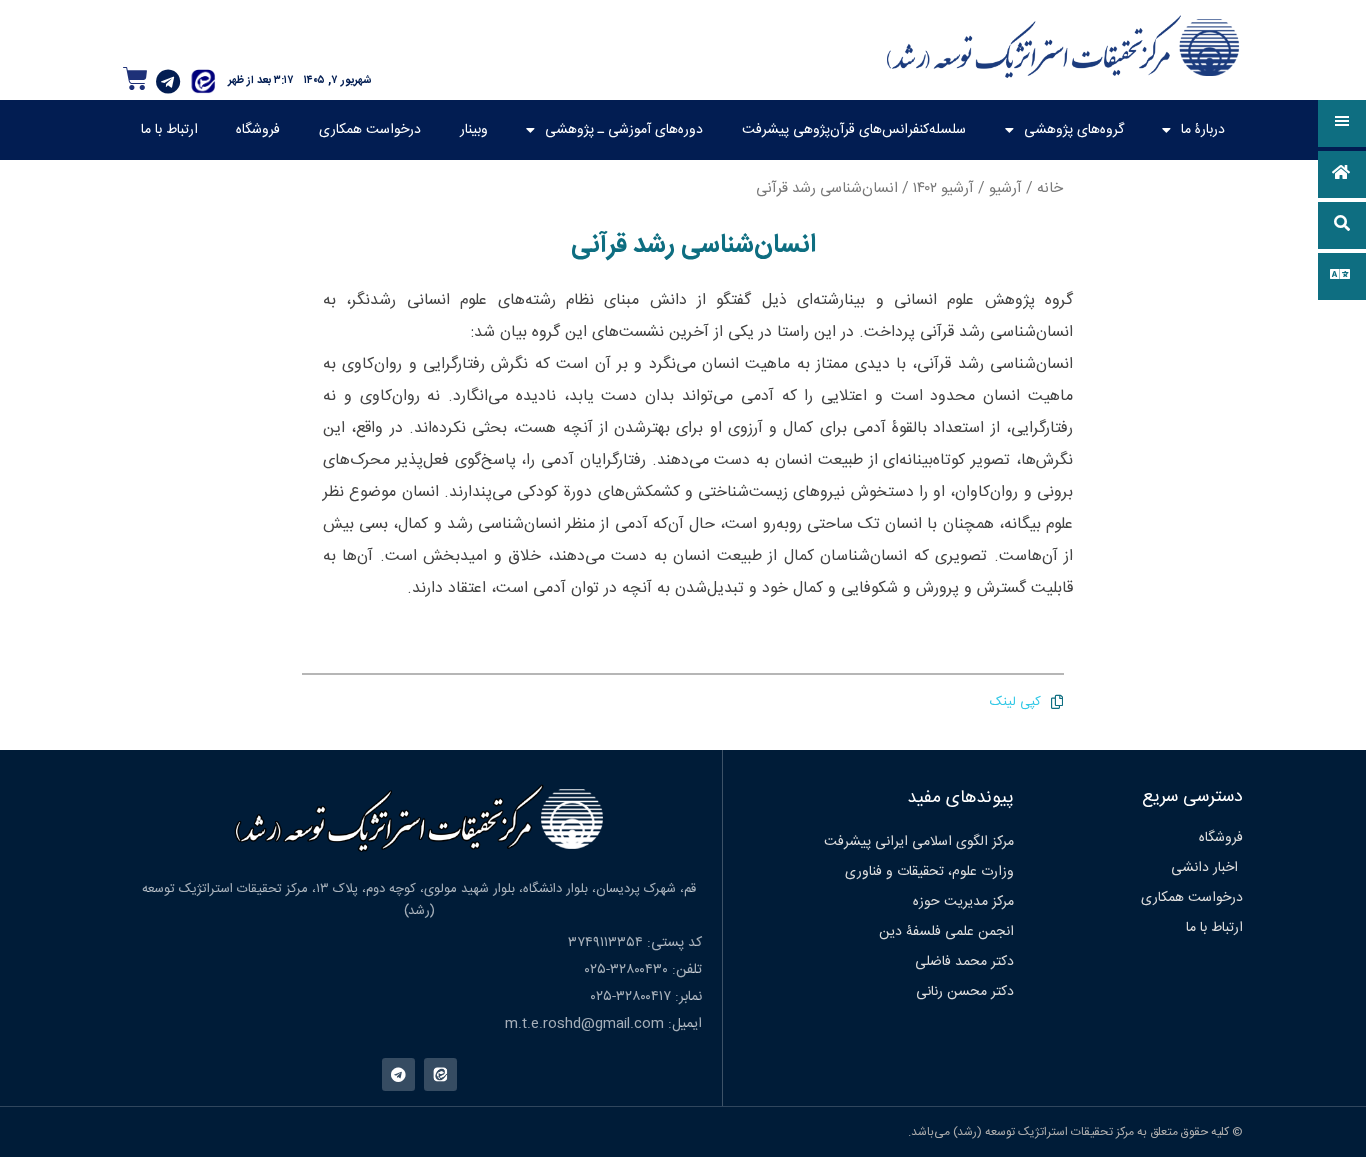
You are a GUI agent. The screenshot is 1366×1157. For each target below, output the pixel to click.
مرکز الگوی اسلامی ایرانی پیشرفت (919, 842)
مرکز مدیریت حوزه (963, 902)
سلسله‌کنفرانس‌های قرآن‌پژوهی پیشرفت (854, 130)
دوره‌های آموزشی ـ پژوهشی (624, 130)
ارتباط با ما (169, 130)
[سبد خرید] (135, 78)
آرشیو (1005, 188)
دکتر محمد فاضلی (964, 962)
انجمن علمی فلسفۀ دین (946, 932)
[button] (1342, 123)
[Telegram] (168, 81)
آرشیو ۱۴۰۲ (943, 188)
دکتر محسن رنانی (965, 992)
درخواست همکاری (370, 130)
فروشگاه (258, 130)
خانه (1050, 188)
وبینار (474, 130)
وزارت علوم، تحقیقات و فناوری (929, 872)
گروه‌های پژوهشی (1074, 130)
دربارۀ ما (1203, 130)
